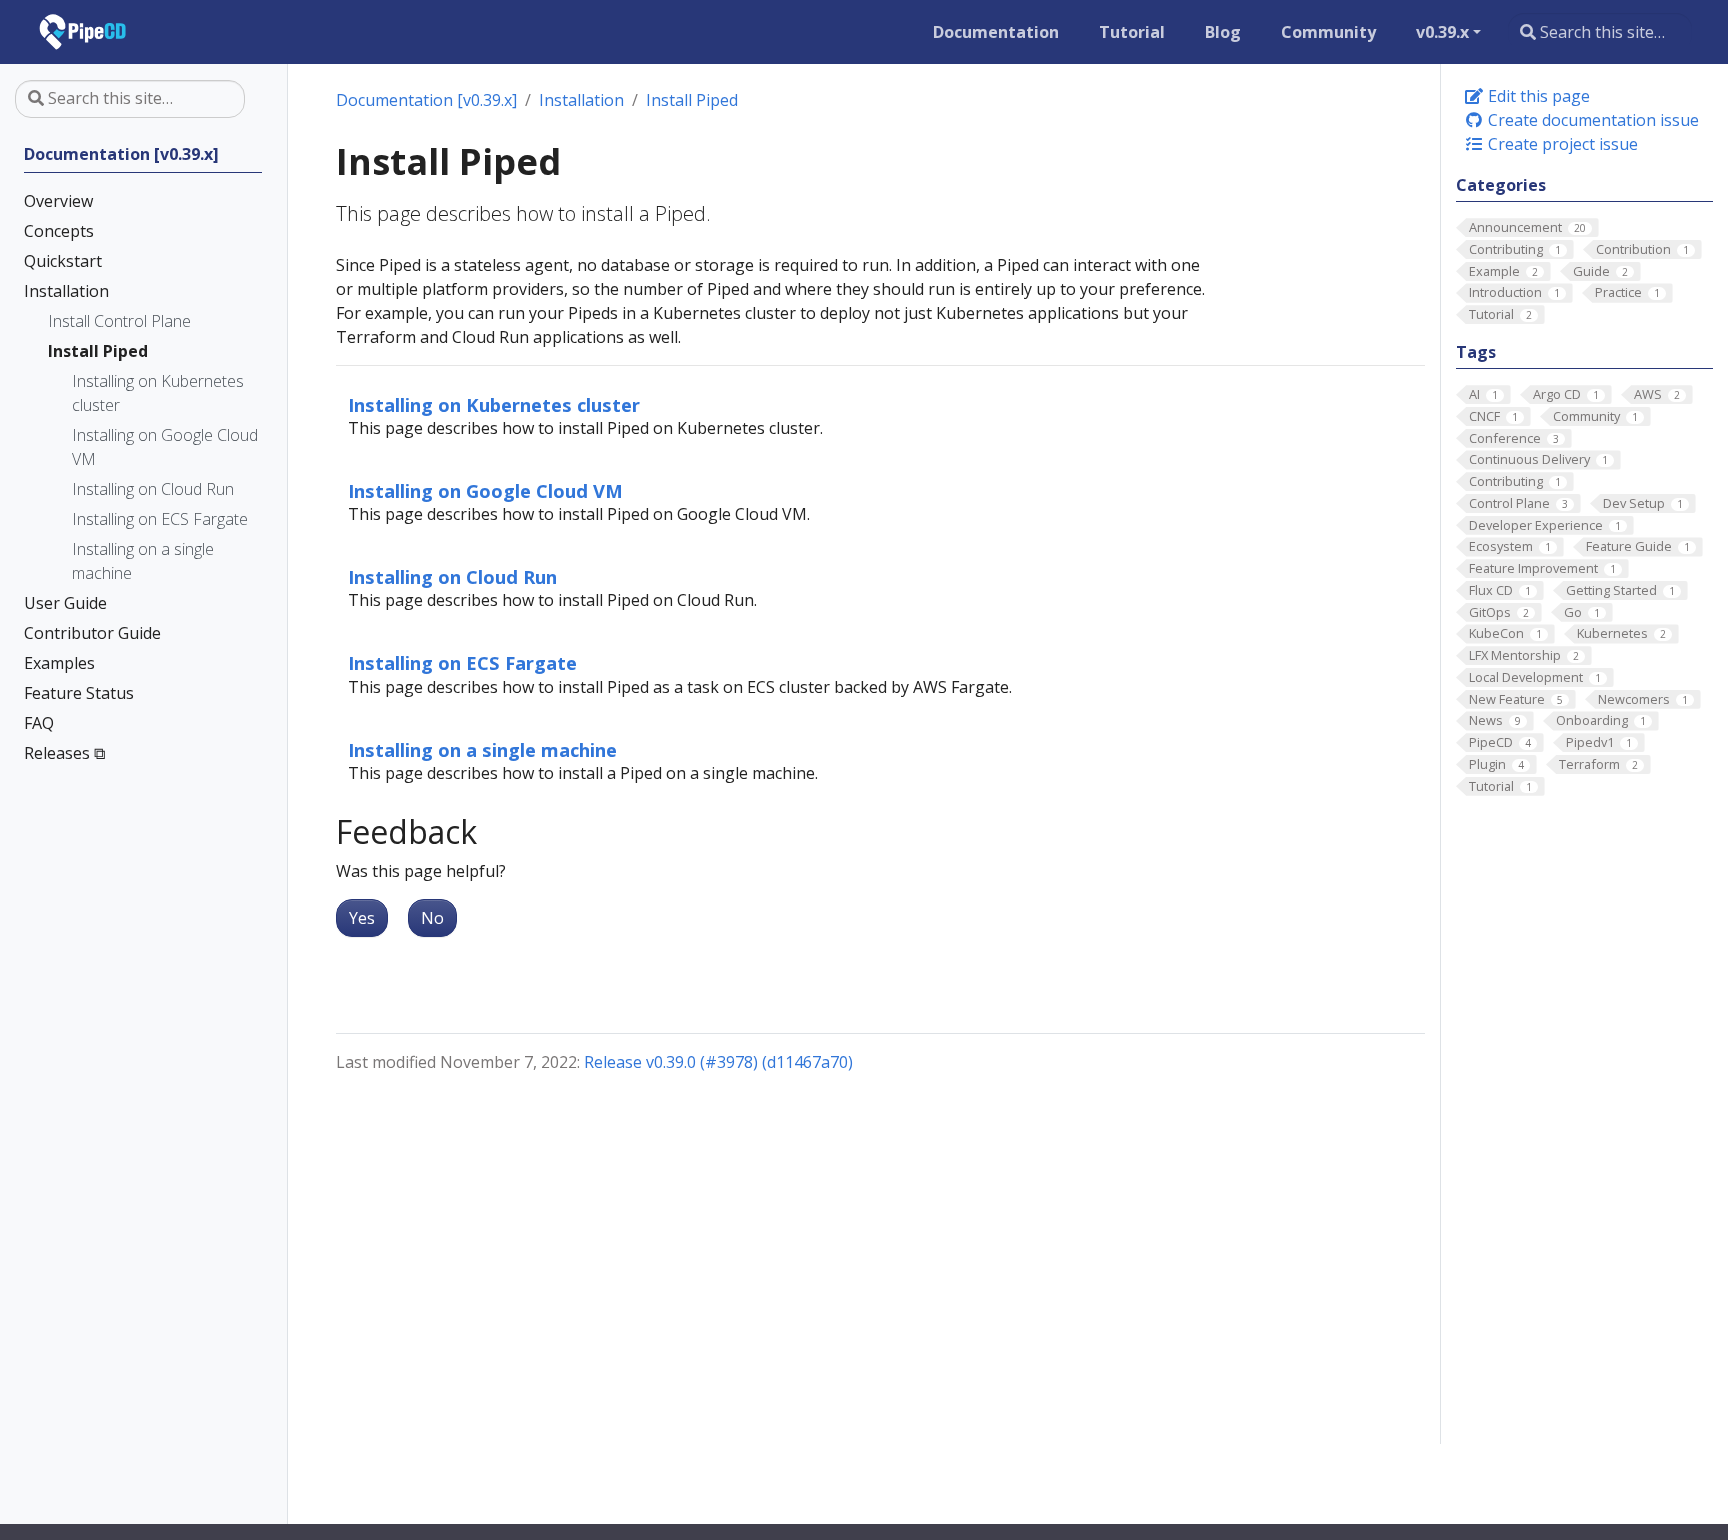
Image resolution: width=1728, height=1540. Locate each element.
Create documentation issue (1591, 120)
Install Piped (692, 100)
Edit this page (1537, 96)
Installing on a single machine (482, 749)
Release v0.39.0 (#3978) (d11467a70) (718, 1062)
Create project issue (1561, 144)
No (432, 918)
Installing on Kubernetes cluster (494, 404)
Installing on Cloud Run (452, 576)
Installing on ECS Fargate (462, 662)
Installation (581, 100)
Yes (362, 918)
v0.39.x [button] (1442, 32)
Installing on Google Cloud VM (485, 490)
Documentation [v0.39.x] (426, 100)
